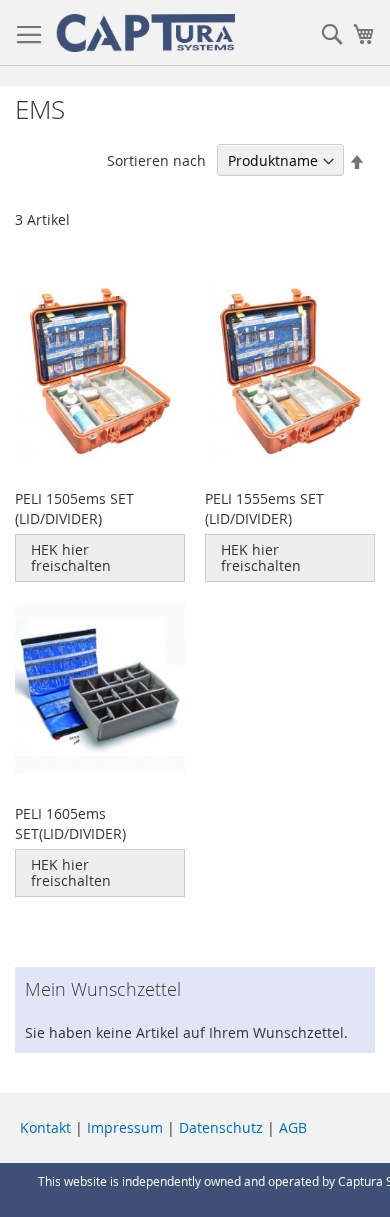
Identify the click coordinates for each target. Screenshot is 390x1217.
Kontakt (45, 1127)
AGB (293, 1127)
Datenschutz (221, 1127)
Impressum (125, 1127)
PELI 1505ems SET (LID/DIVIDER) (74, 508)
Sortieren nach (156, 160)
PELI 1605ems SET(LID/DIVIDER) (70, 823)
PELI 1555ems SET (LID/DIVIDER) (264, 508)
